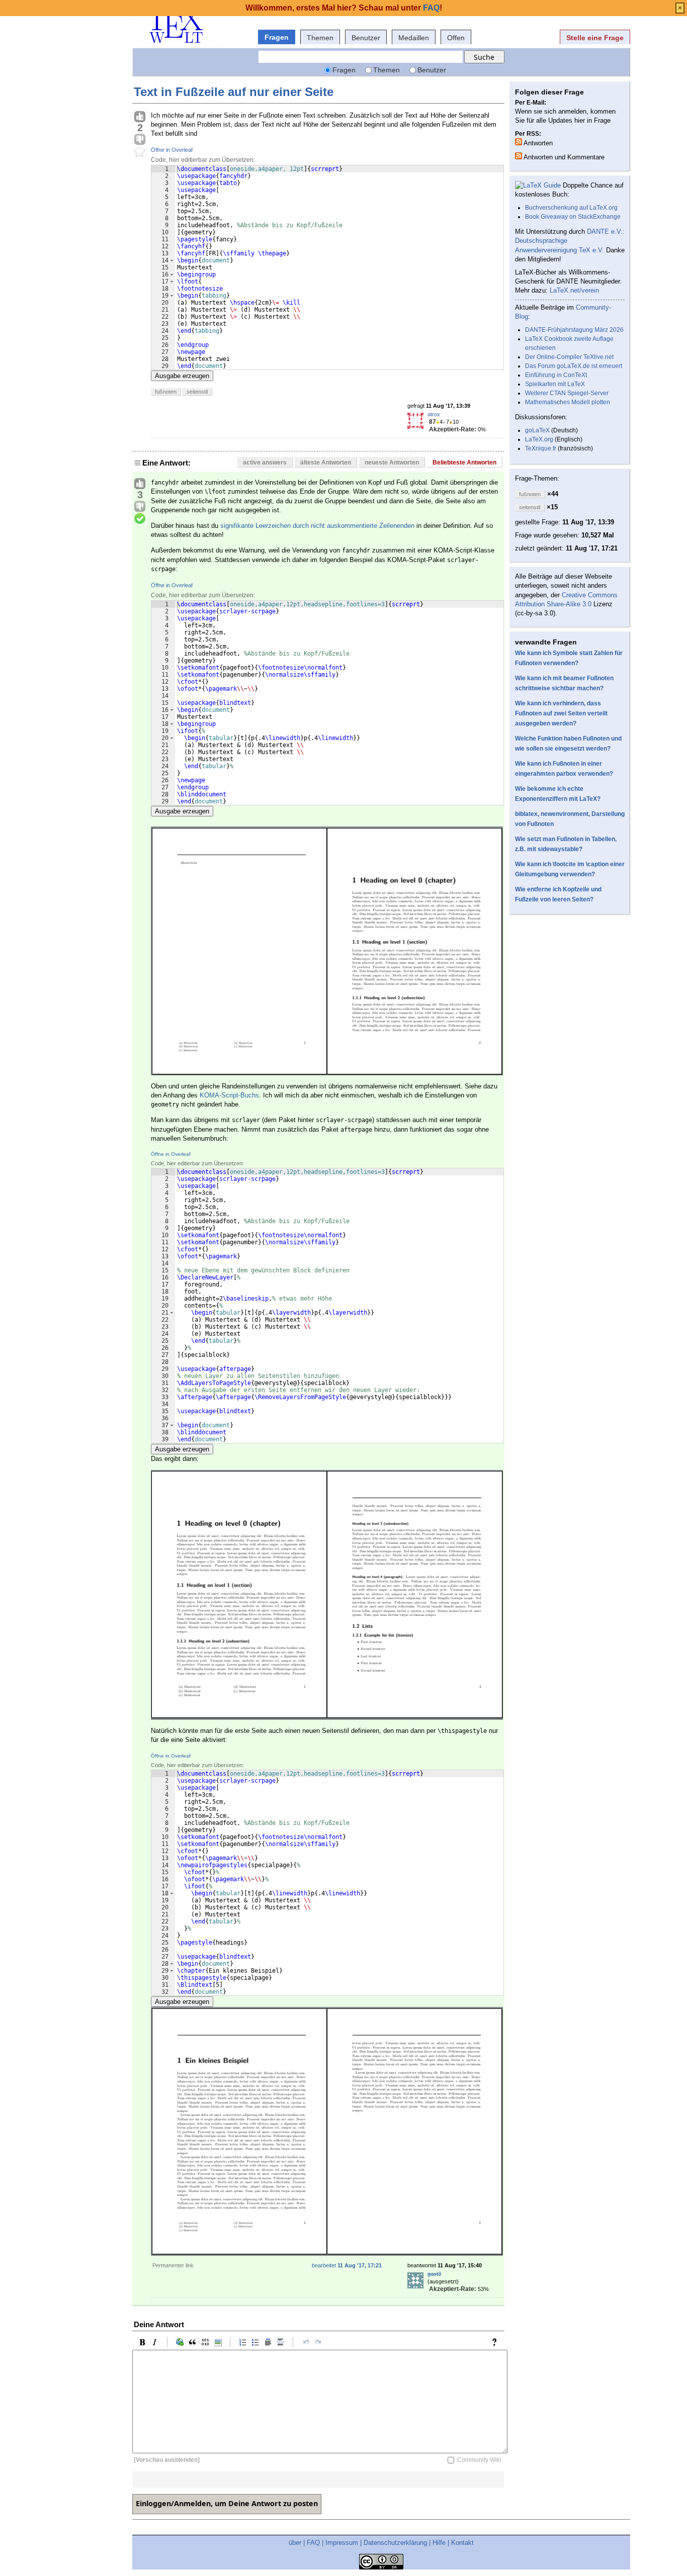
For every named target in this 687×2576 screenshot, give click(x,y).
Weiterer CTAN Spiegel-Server (567, 393)
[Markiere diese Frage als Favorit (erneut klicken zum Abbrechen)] (140, 152)
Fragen (277, 37)
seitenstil (197, 392)
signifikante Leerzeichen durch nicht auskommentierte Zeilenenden (317, 526)
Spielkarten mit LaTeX (555, 384)
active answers (265, 463)
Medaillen (414, 38)
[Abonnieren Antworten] (519, 142)
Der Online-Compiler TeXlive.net (569, 357)
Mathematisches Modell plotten (568, 402)
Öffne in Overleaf (172, 150)
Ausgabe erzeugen (182, 376)
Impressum (342, 2543)
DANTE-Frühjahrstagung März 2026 (574, 330)
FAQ (313, 2543)
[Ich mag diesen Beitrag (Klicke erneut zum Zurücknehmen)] (140, 117)
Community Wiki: (480, 2460)
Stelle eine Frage (595, 38)
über (295, 2543)
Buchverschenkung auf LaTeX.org (571, 208)
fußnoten (166, 392)
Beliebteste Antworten (464, 463)
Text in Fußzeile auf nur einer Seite (234, 92)
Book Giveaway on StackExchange (573, 217)
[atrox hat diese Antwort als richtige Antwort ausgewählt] (140, 519)
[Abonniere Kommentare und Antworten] (519, 156)
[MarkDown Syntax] (497, 2342)
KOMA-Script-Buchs (229, 1095)
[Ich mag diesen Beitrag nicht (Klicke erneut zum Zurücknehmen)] (140, 140)
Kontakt (462, 2543)
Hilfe (439, 2543)
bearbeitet (347, 2265)
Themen (320, 38)
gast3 (434, 2274)
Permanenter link (173, 2265)
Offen (456, 38)
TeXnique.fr (541, 448)
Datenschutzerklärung (395, 2543)
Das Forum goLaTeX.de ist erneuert (574, 366)
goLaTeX (537, 430)
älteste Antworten (326, 463)
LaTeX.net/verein (574, 290)
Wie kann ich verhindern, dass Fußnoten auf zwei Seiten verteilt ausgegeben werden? (561, 713)
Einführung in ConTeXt (556, 375)
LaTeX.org (539, 439)
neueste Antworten (392, 463)
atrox (434, 414)
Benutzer (366, 38)
